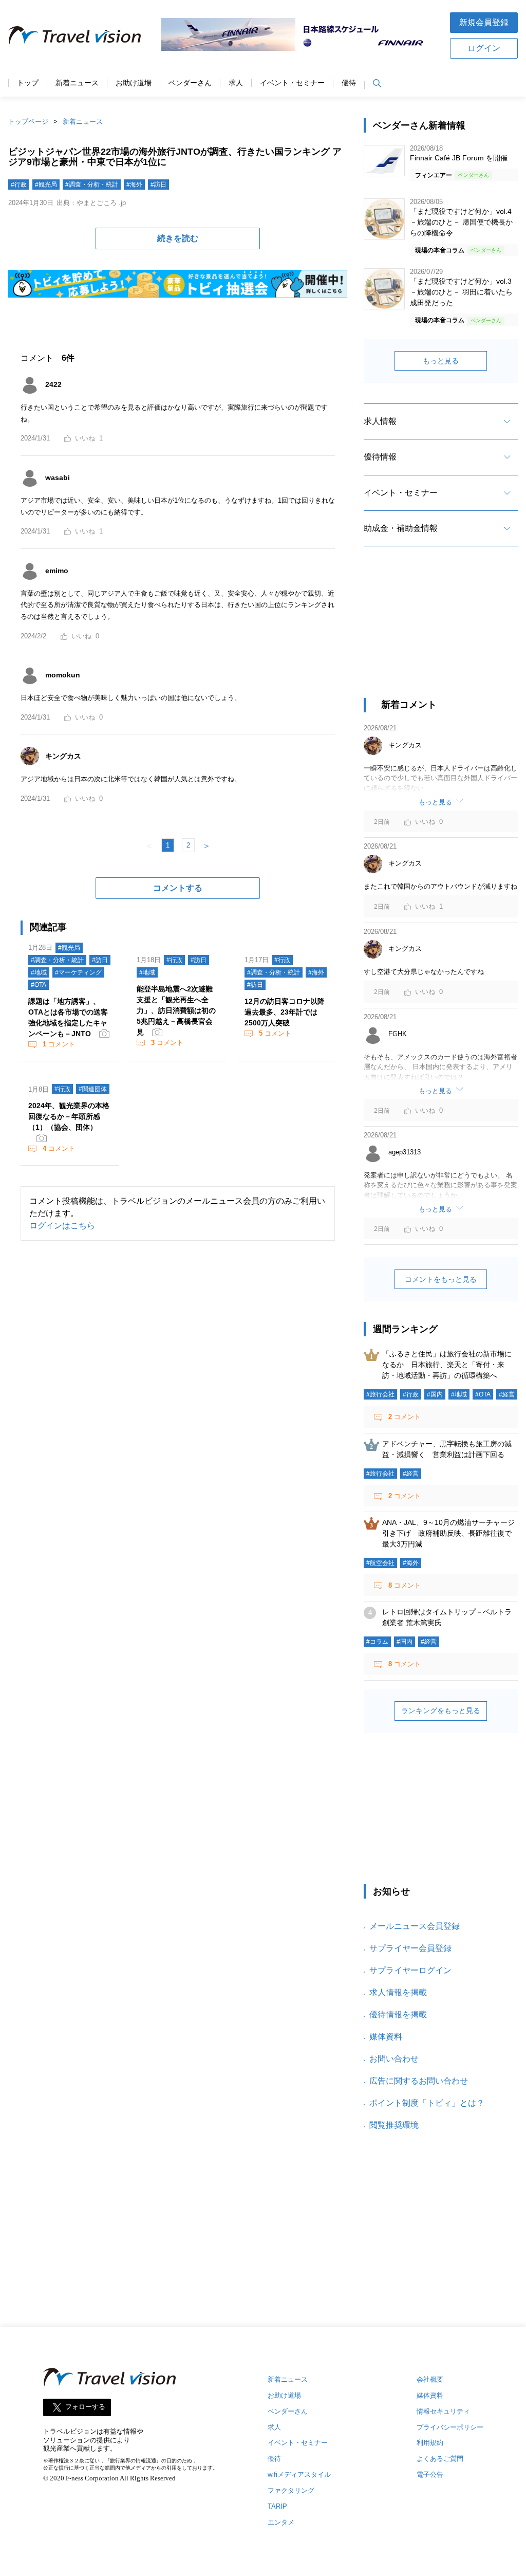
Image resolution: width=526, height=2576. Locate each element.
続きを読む (178, 238)
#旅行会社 (380, 1394)
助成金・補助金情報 (401, 528)
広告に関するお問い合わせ (419, 2081)
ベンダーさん (190, 83)
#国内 (435, 1394)
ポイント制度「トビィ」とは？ (427, 2103)
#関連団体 (93, 1089)
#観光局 (46, 185)
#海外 (134, 185)
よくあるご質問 (440, 2459)
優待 (349, 83)
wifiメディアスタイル (299, 2474)
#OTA (39, 985)
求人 (236, 83)
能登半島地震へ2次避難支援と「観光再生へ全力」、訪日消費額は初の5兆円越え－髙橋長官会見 (176, 1010)
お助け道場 (134, 83)
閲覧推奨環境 (394, 2125)
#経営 (507, 1394)
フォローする (85, 2407)
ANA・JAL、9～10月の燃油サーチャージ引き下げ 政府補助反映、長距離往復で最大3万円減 (448, 1533)
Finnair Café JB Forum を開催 (459, 158)
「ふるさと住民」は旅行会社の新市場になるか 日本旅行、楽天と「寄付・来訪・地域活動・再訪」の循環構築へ (447, 1365)
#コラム (377, 1642)
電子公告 (430, 2474)
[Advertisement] (441, 631)
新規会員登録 (484, 22)
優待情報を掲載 (398, 2014)
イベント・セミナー (292, 83)
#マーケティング (78, 972)
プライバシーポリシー (450, 2427)
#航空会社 (380, 1563)
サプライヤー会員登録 (410, 1948)
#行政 (19, 185)
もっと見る (441, 361)
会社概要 (430, 2379)
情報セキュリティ (443, 2411)
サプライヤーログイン (410, 1970)
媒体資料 (386, 2037)
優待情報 (380, 457)
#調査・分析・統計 (92, 185)
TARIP (277, 2506)
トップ (28, 83)
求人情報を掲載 (398, 1992)
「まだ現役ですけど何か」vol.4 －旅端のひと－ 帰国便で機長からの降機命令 (461, 222)
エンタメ (281, 2522)
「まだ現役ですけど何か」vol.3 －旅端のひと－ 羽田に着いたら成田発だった (461, 292)
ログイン (484, 48)
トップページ (28, 122)
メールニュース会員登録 (415, 1926)
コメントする (178, 888)
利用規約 (430, 2443)
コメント (59, 1044)
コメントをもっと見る (441, 1279)
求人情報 (380, 421)
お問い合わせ (394, 2059)
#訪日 (158, 185)
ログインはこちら (62, 1226)
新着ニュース (77, 83)
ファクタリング (291, 2490)
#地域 (39, 972)
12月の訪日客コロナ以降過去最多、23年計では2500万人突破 (285, 1012)
